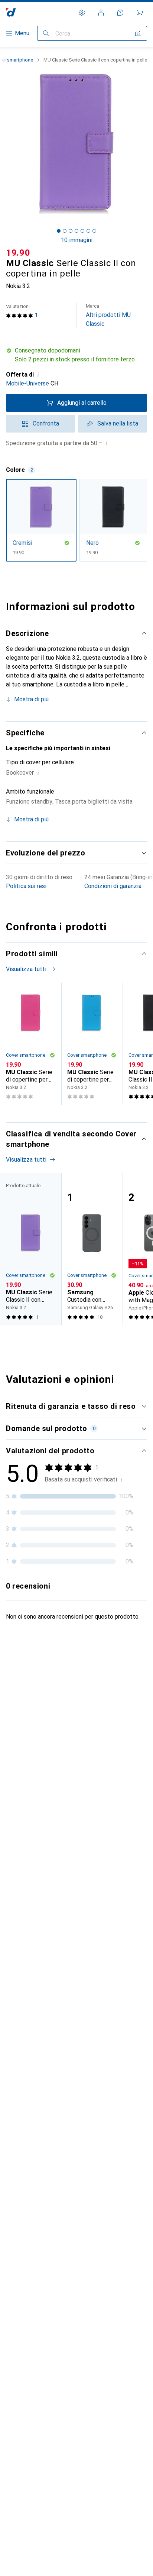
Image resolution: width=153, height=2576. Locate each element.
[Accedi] (101, 13)
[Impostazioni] (82, 13)
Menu (22, 33)
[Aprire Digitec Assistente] (120, 13)
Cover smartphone (26, 1055)
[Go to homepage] (11, 12)
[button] (76, 355)
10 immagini (77, 240)
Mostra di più (31, 699)
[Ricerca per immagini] (138, 33)
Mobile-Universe (27, 383)
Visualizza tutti (26, 969)
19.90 (18, 253)
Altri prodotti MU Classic (108, 315)
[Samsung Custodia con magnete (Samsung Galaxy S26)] (92, 1249)
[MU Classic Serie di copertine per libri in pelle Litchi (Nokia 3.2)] (31, 1044)
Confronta (46, 423)
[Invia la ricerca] (46, 33)
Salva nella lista (118, 423)
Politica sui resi (26, 886)
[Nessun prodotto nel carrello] (140, 13)
